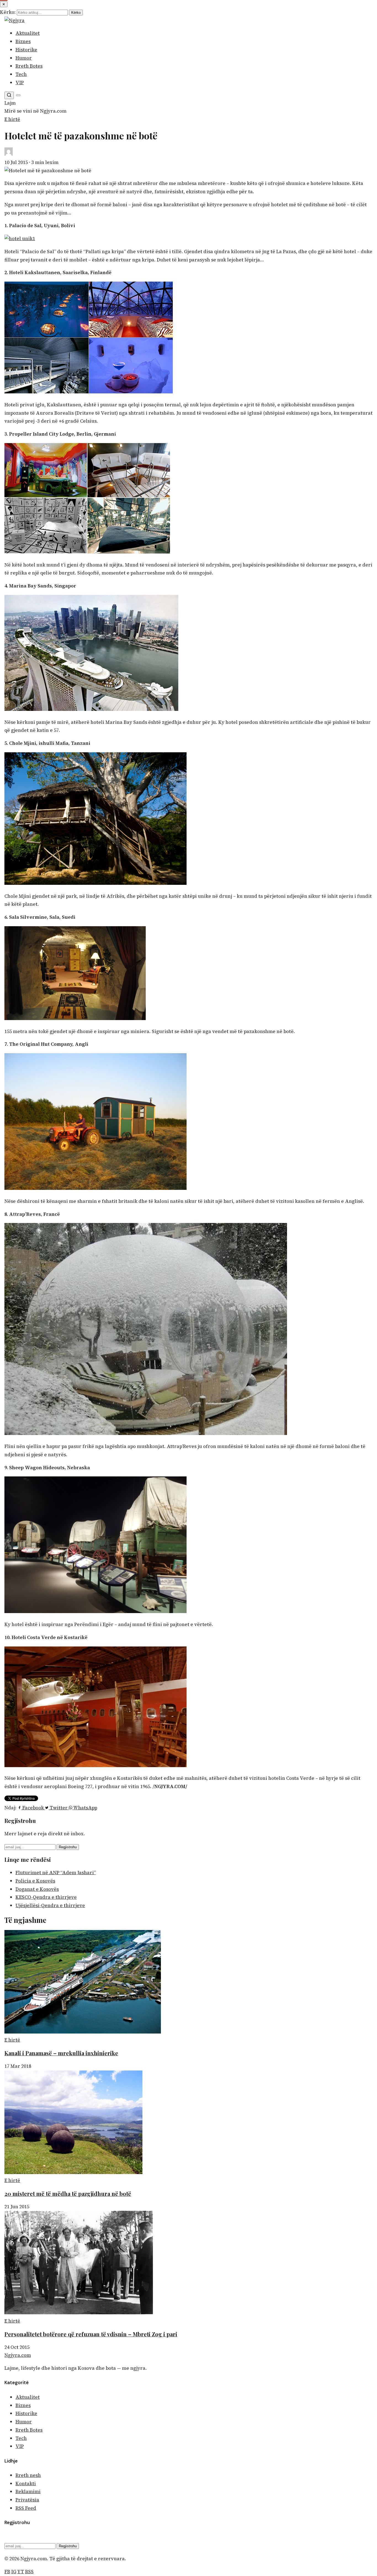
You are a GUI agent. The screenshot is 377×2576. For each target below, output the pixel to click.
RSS (29, 2572)
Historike (26, 50)
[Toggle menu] (18, 95)
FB (7, 2572)
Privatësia (27, 2500)
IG (14, 2572)
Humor (24, 58)
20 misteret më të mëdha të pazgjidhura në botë (68, 2194)
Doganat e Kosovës (37, 1889)
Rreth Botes (29, 66)
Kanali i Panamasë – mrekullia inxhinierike (61, 2053)
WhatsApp (85, 1808)
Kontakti (26, 2484)
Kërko (76, 13)
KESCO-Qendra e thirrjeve (46, 1897)
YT (21, 2572)
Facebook (33, 1808)
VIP (20, 83)
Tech (21, 74)
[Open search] (9, 95)
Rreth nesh (28, 2475)
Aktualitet (28, 33)
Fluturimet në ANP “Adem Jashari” (56, 1873)
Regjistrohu (68, 1847)
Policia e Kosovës (35, 1881)
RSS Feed (26, 2508)
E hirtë (12, 119)
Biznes (23, 41)
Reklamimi (28, 2492)
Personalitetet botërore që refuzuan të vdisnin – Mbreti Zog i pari (91, 2334)
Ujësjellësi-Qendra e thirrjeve (50, 1905)
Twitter (59, 1808)
